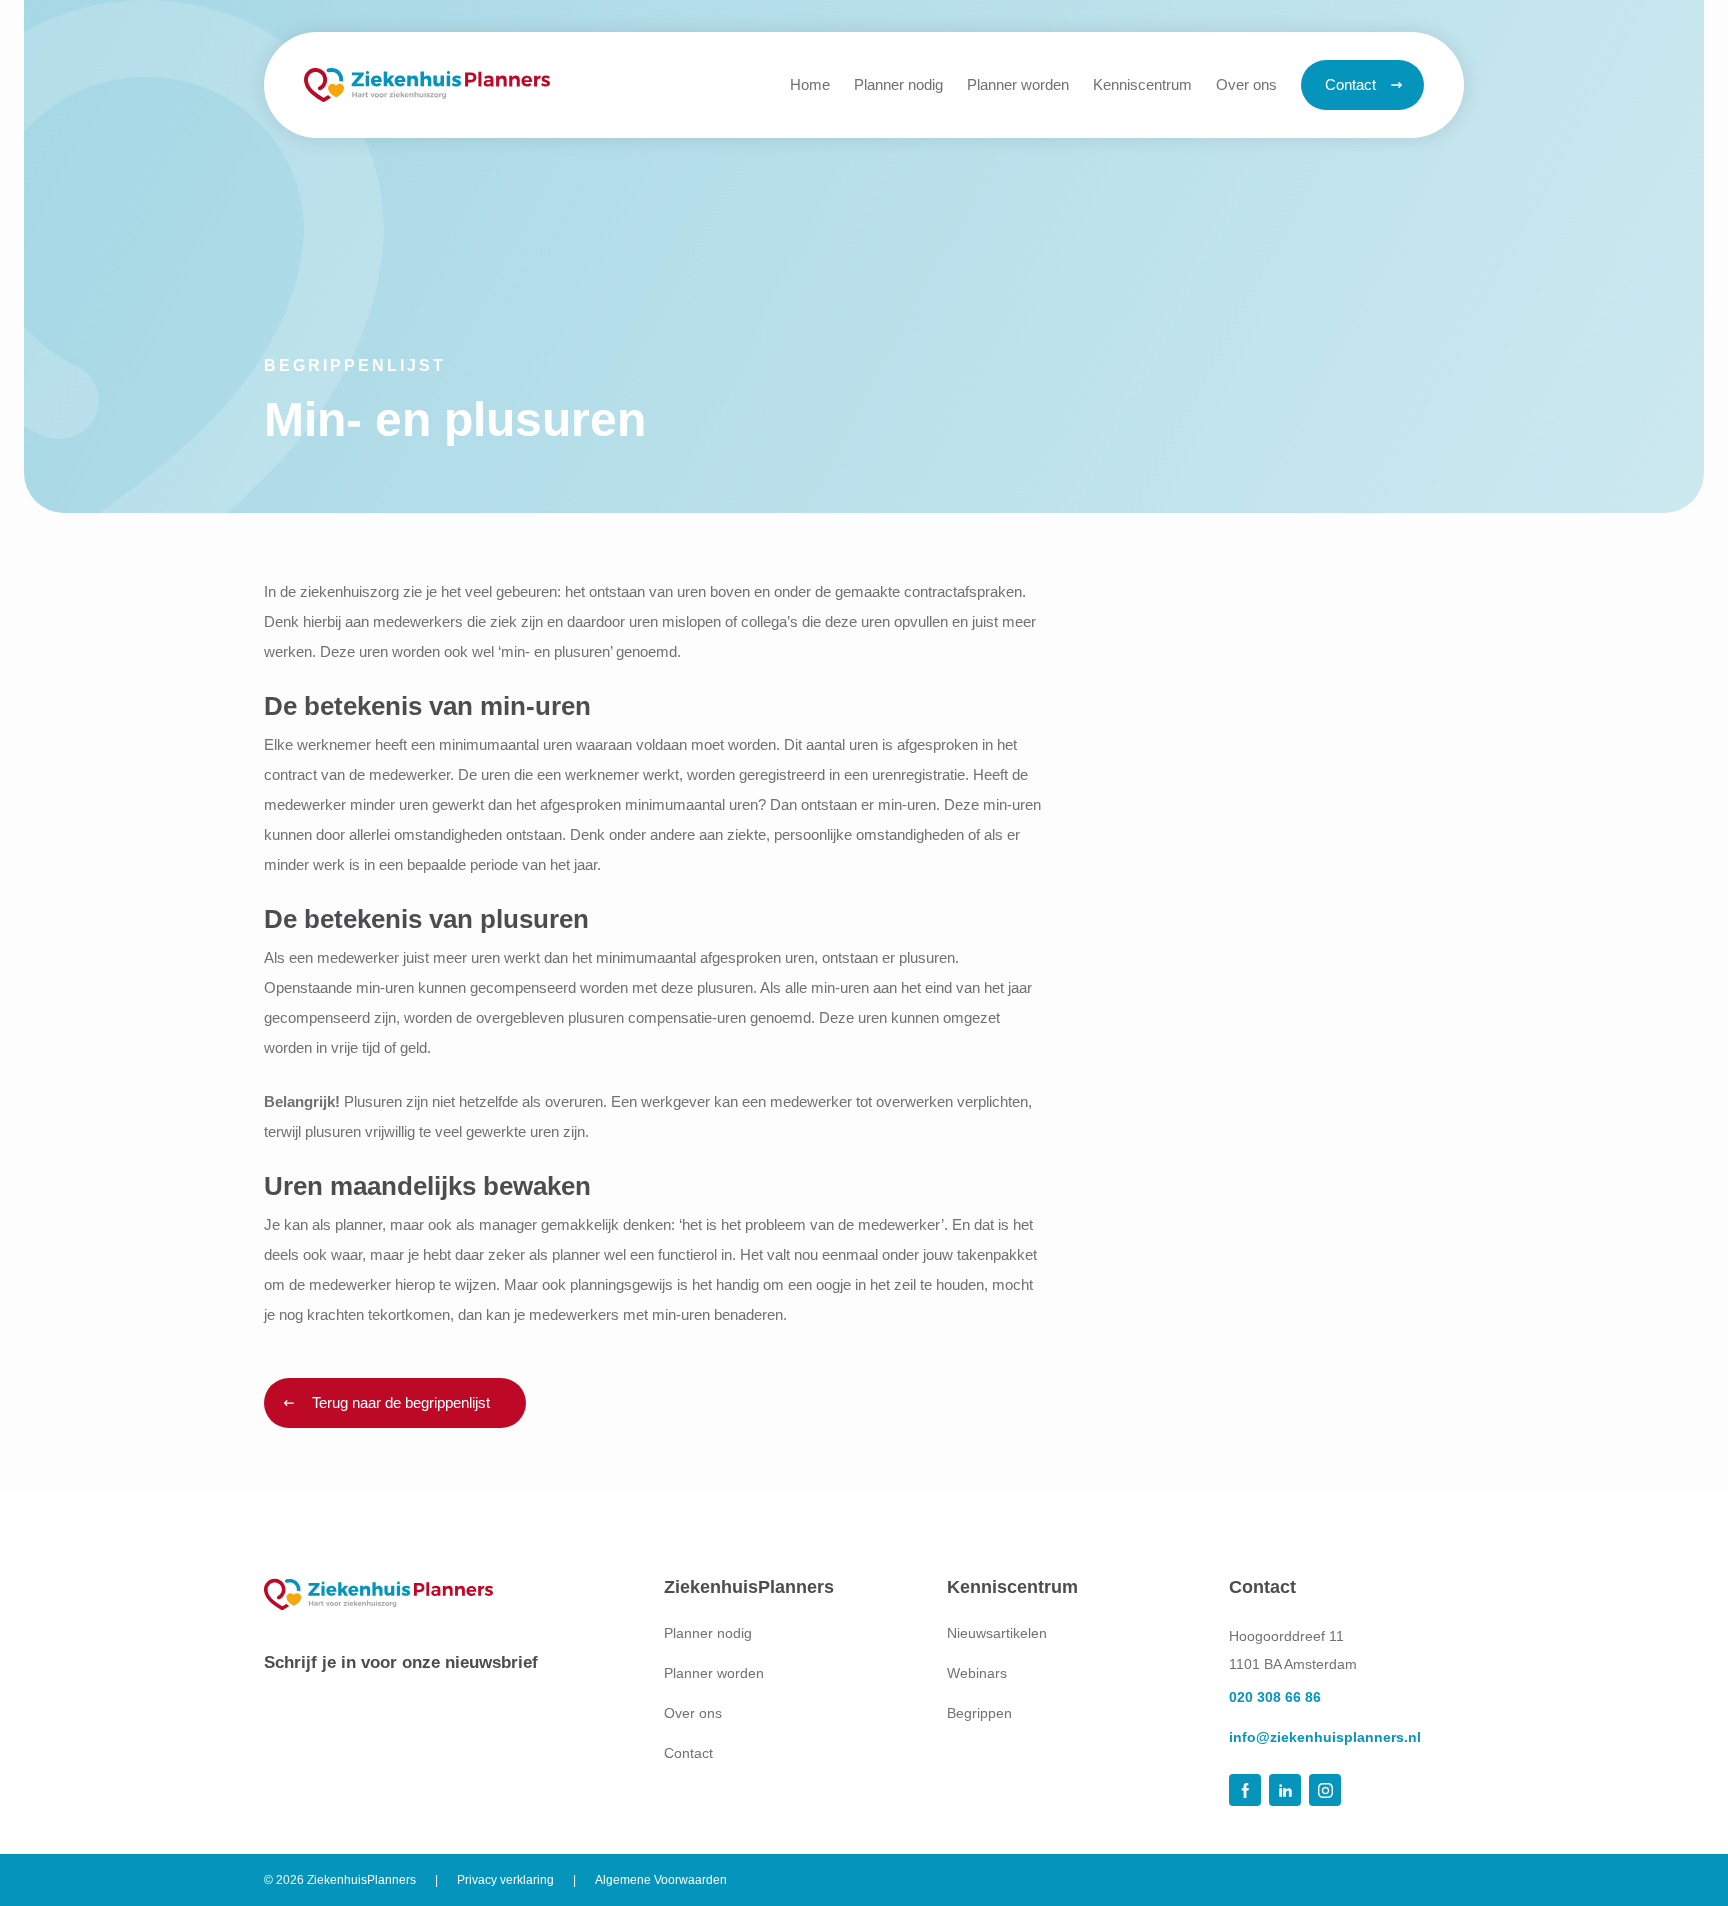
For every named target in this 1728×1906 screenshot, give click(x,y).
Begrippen (979, 1713)
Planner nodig (708, 1633)
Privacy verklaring (505, 1880)
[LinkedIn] (1285, 1790)
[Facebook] (1245, 1790)
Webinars (977, 1673)
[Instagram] (1325, 1790)
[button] (1142, 85)
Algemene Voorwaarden (661, 1880)
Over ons (693, 1713)
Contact (688, 1753)
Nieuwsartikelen (997, 1633)
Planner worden (714, 1673)
